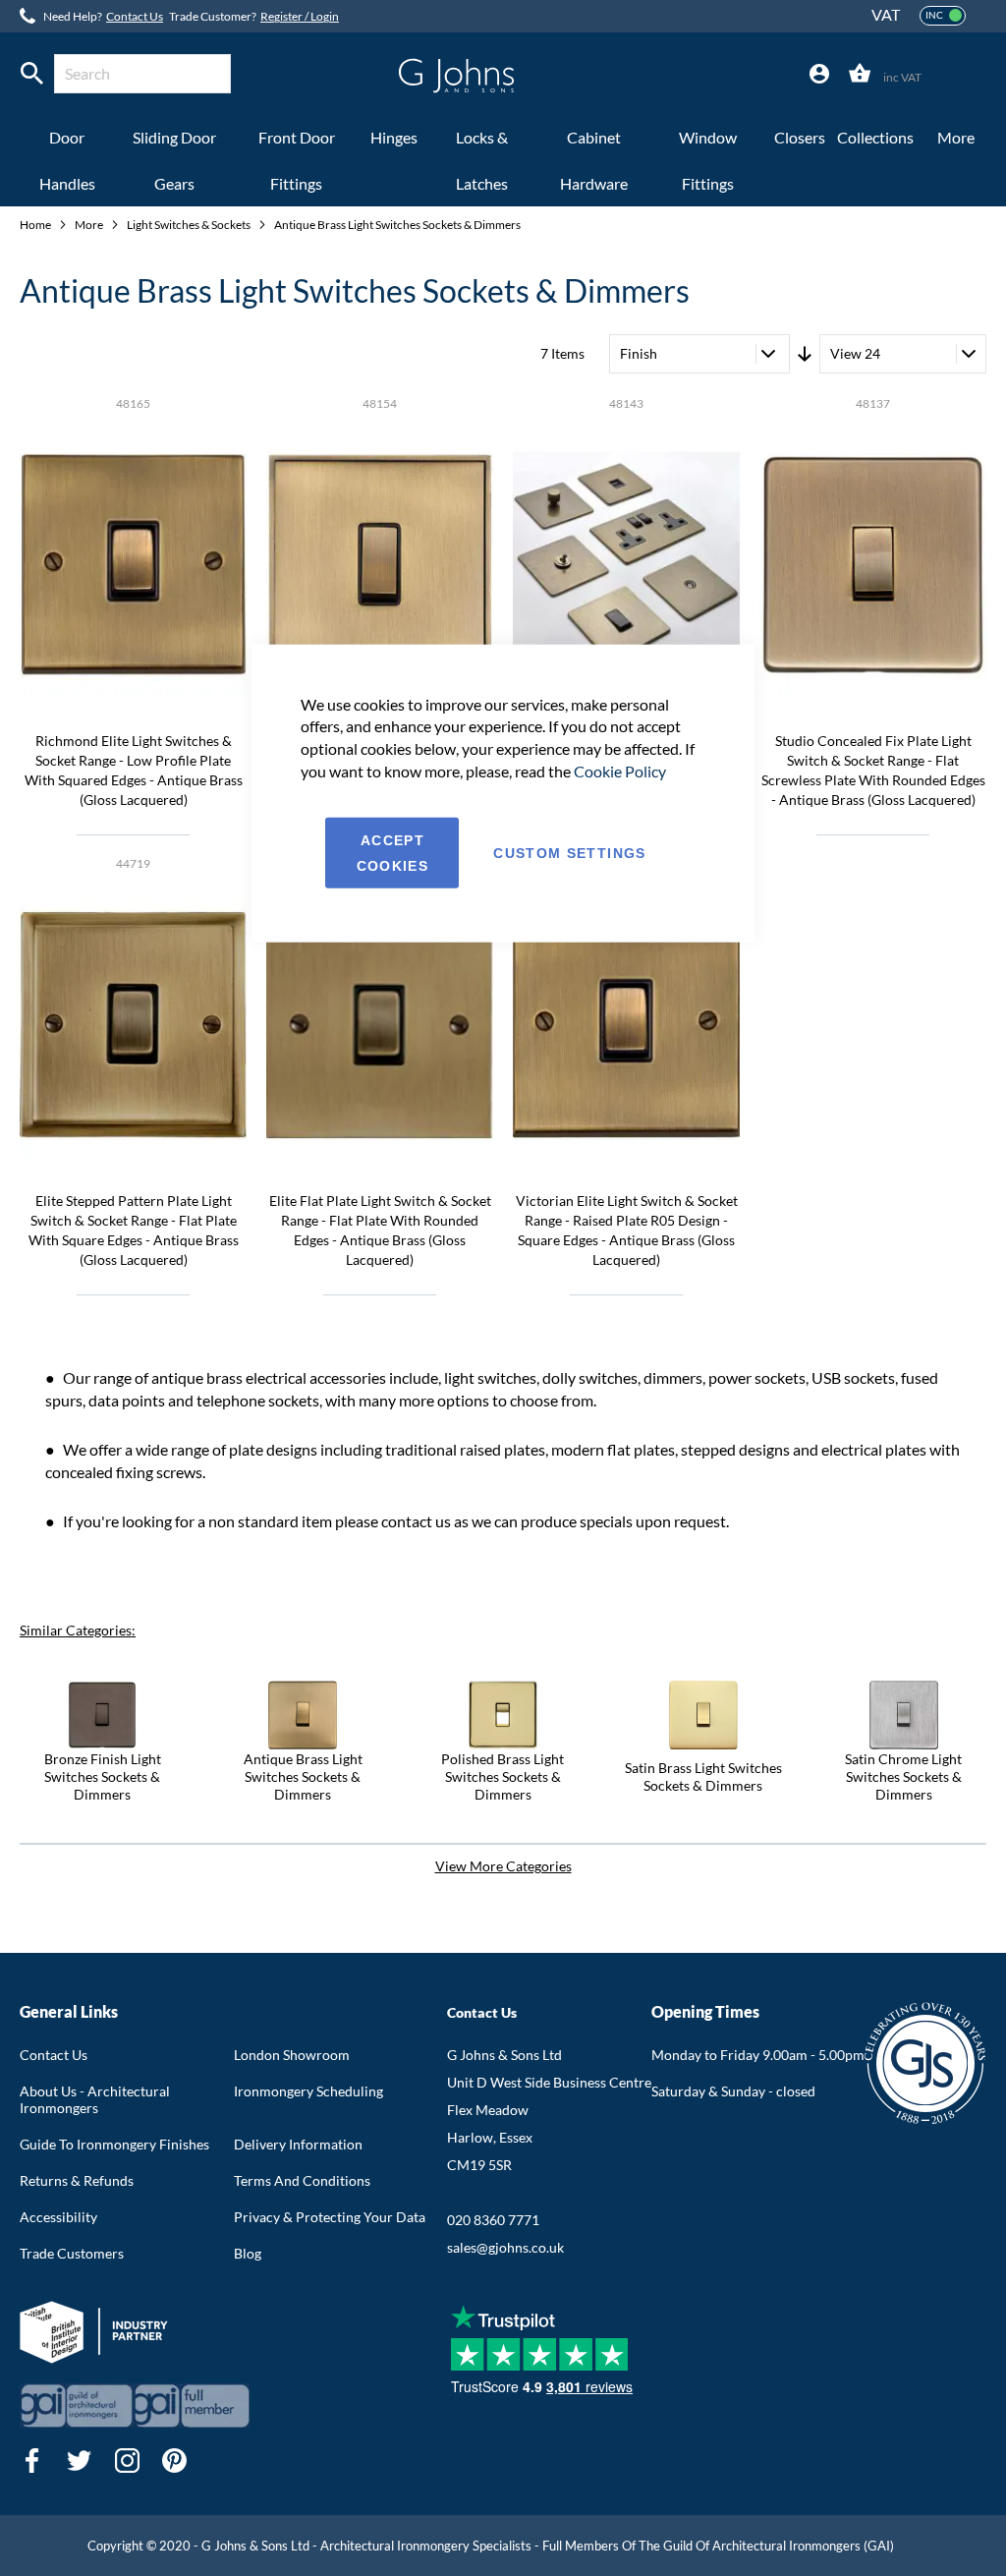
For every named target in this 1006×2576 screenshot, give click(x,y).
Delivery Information (298, 2144)
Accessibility (58, 2217)
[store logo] (456, 76)
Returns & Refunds (77, 2180)
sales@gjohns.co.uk (505, 2247)
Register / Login (300, 16)
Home (36, 225)
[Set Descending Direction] (805, 354)
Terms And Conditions (302, 2180)
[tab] (819, 74)
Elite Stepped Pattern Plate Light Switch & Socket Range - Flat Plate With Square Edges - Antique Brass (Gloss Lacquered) (134, 1230)
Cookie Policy (620, 771)
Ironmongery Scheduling (308, 2091)
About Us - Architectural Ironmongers (95, 2099)
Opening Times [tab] (705, 2011)
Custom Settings (569, 853)
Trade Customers (72, 2253)
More (90, 225)
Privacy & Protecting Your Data (330, 2217)
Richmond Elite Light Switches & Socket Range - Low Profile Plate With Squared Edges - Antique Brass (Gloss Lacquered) (134, 770)
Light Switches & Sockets (190, 225)
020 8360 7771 (493, 2220)
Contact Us (135, 16)
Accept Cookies (392, 853)
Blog (248, 2253)
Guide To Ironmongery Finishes (114, 2144)
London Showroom (292, 2055)
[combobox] (142, 74)
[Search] (32, 74)
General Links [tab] (69, 2011)
